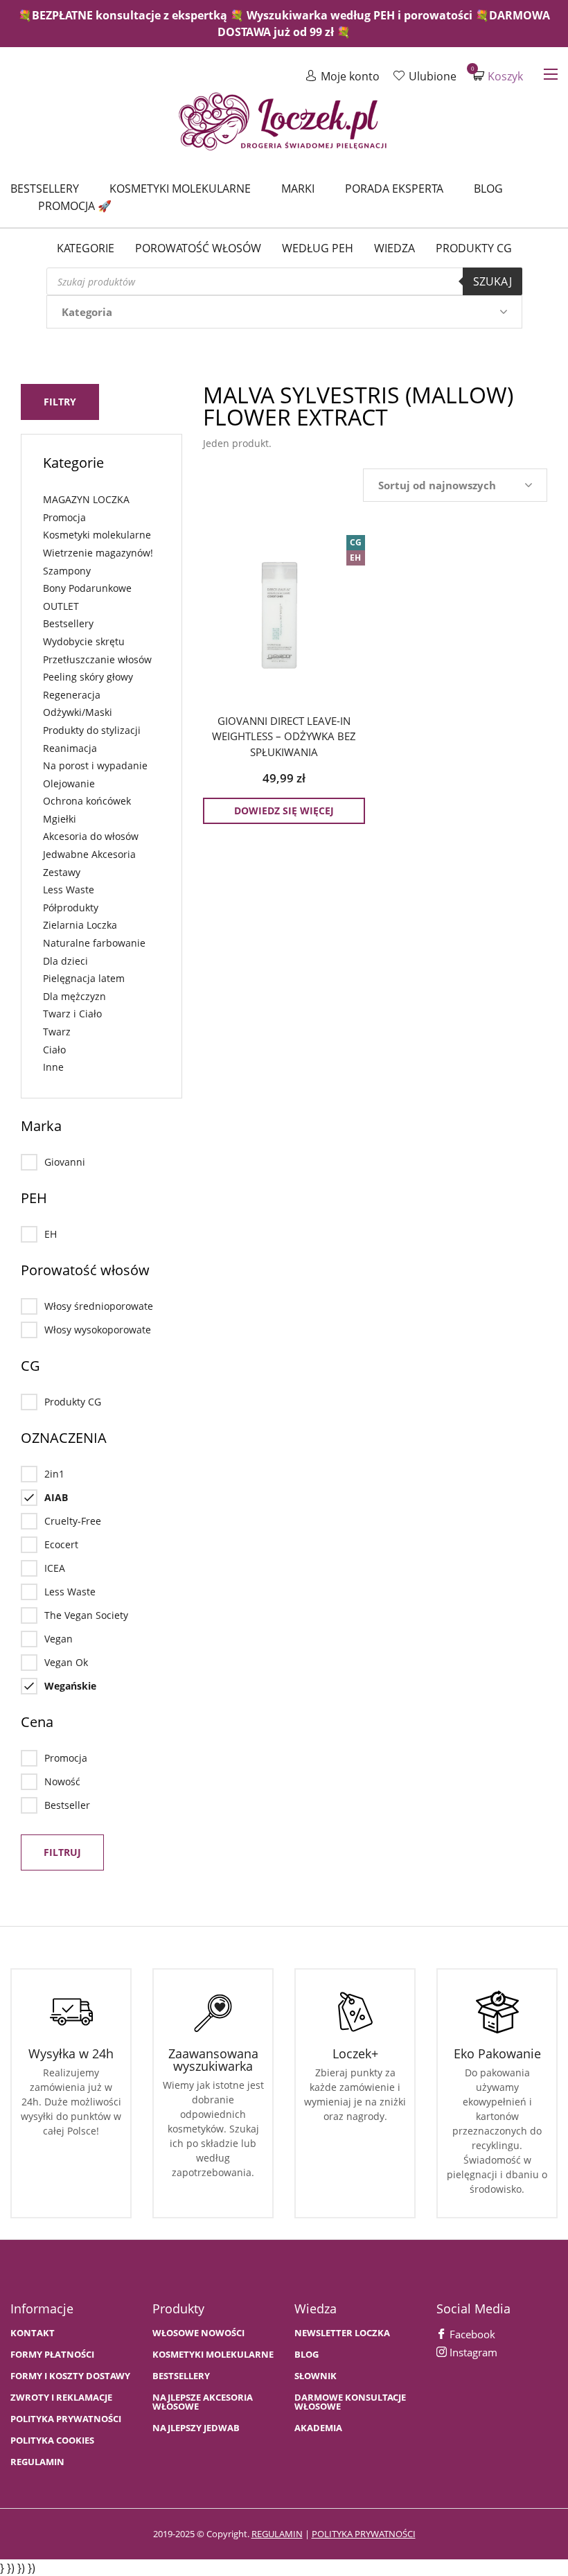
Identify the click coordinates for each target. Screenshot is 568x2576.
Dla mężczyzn (74, 996)
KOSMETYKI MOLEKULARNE (213, 2355)
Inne (53, 1067)
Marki (298, 189)
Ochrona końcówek (87, 801)
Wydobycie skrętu (84, 641)
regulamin (277, 2534)
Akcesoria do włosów (91, 836)
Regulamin (37, 2462)
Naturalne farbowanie (94, 943)
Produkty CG (474, 248)
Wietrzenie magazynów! (98, 553)
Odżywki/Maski (78, 712)
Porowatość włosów (198, 248)
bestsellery (181, 2376)
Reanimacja (70, 748)
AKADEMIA (318, 2428)
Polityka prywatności (66, 2419)
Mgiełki (60, 819)
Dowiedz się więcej (284, 811)
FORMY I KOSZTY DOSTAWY (70, 2376)
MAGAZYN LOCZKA (86, 499)
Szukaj (492, 281)
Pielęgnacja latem (84, 978)
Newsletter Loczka (342, 2333)
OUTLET (61, 606)
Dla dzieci (65, 961)
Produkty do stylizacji (92, 730)
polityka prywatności (364, 2534)
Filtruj (62, 1852)
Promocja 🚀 (75, 206)
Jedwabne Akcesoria (89, 854)
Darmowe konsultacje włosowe (350, 2402)
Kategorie (86, 248)
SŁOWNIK (316, 2376)
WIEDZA (394, 248)
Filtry (60, 402)
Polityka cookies (52, 2441)
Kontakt (33, 2333)
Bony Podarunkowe (87, 588)
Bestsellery (45, 189)
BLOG (307, 2355)
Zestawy (62, 872)
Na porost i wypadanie (95, 765)
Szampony (67, 571)
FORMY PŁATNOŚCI (52, 2355)
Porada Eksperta (394, 189)
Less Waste (69, 890)
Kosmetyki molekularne (180, 189)
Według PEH (318, 248)
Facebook (471, 2334)
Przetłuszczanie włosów (97, 659)
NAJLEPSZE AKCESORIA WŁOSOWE (203, 2402)
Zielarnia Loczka (80, 925)
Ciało (54, 1050)
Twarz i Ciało (72, 1014)
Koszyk (498, 76)
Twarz (57, 1032)
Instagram (472, 2352)
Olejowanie (69, 783)
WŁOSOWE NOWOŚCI (198, 2333)
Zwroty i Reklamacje (61, 2398)
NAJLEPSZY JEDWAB (196, 2428)
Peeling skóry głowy (88, 677)
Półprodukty (71, 908)
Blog (488, 189)
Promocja (64, 517)
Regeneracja (72, 695)
